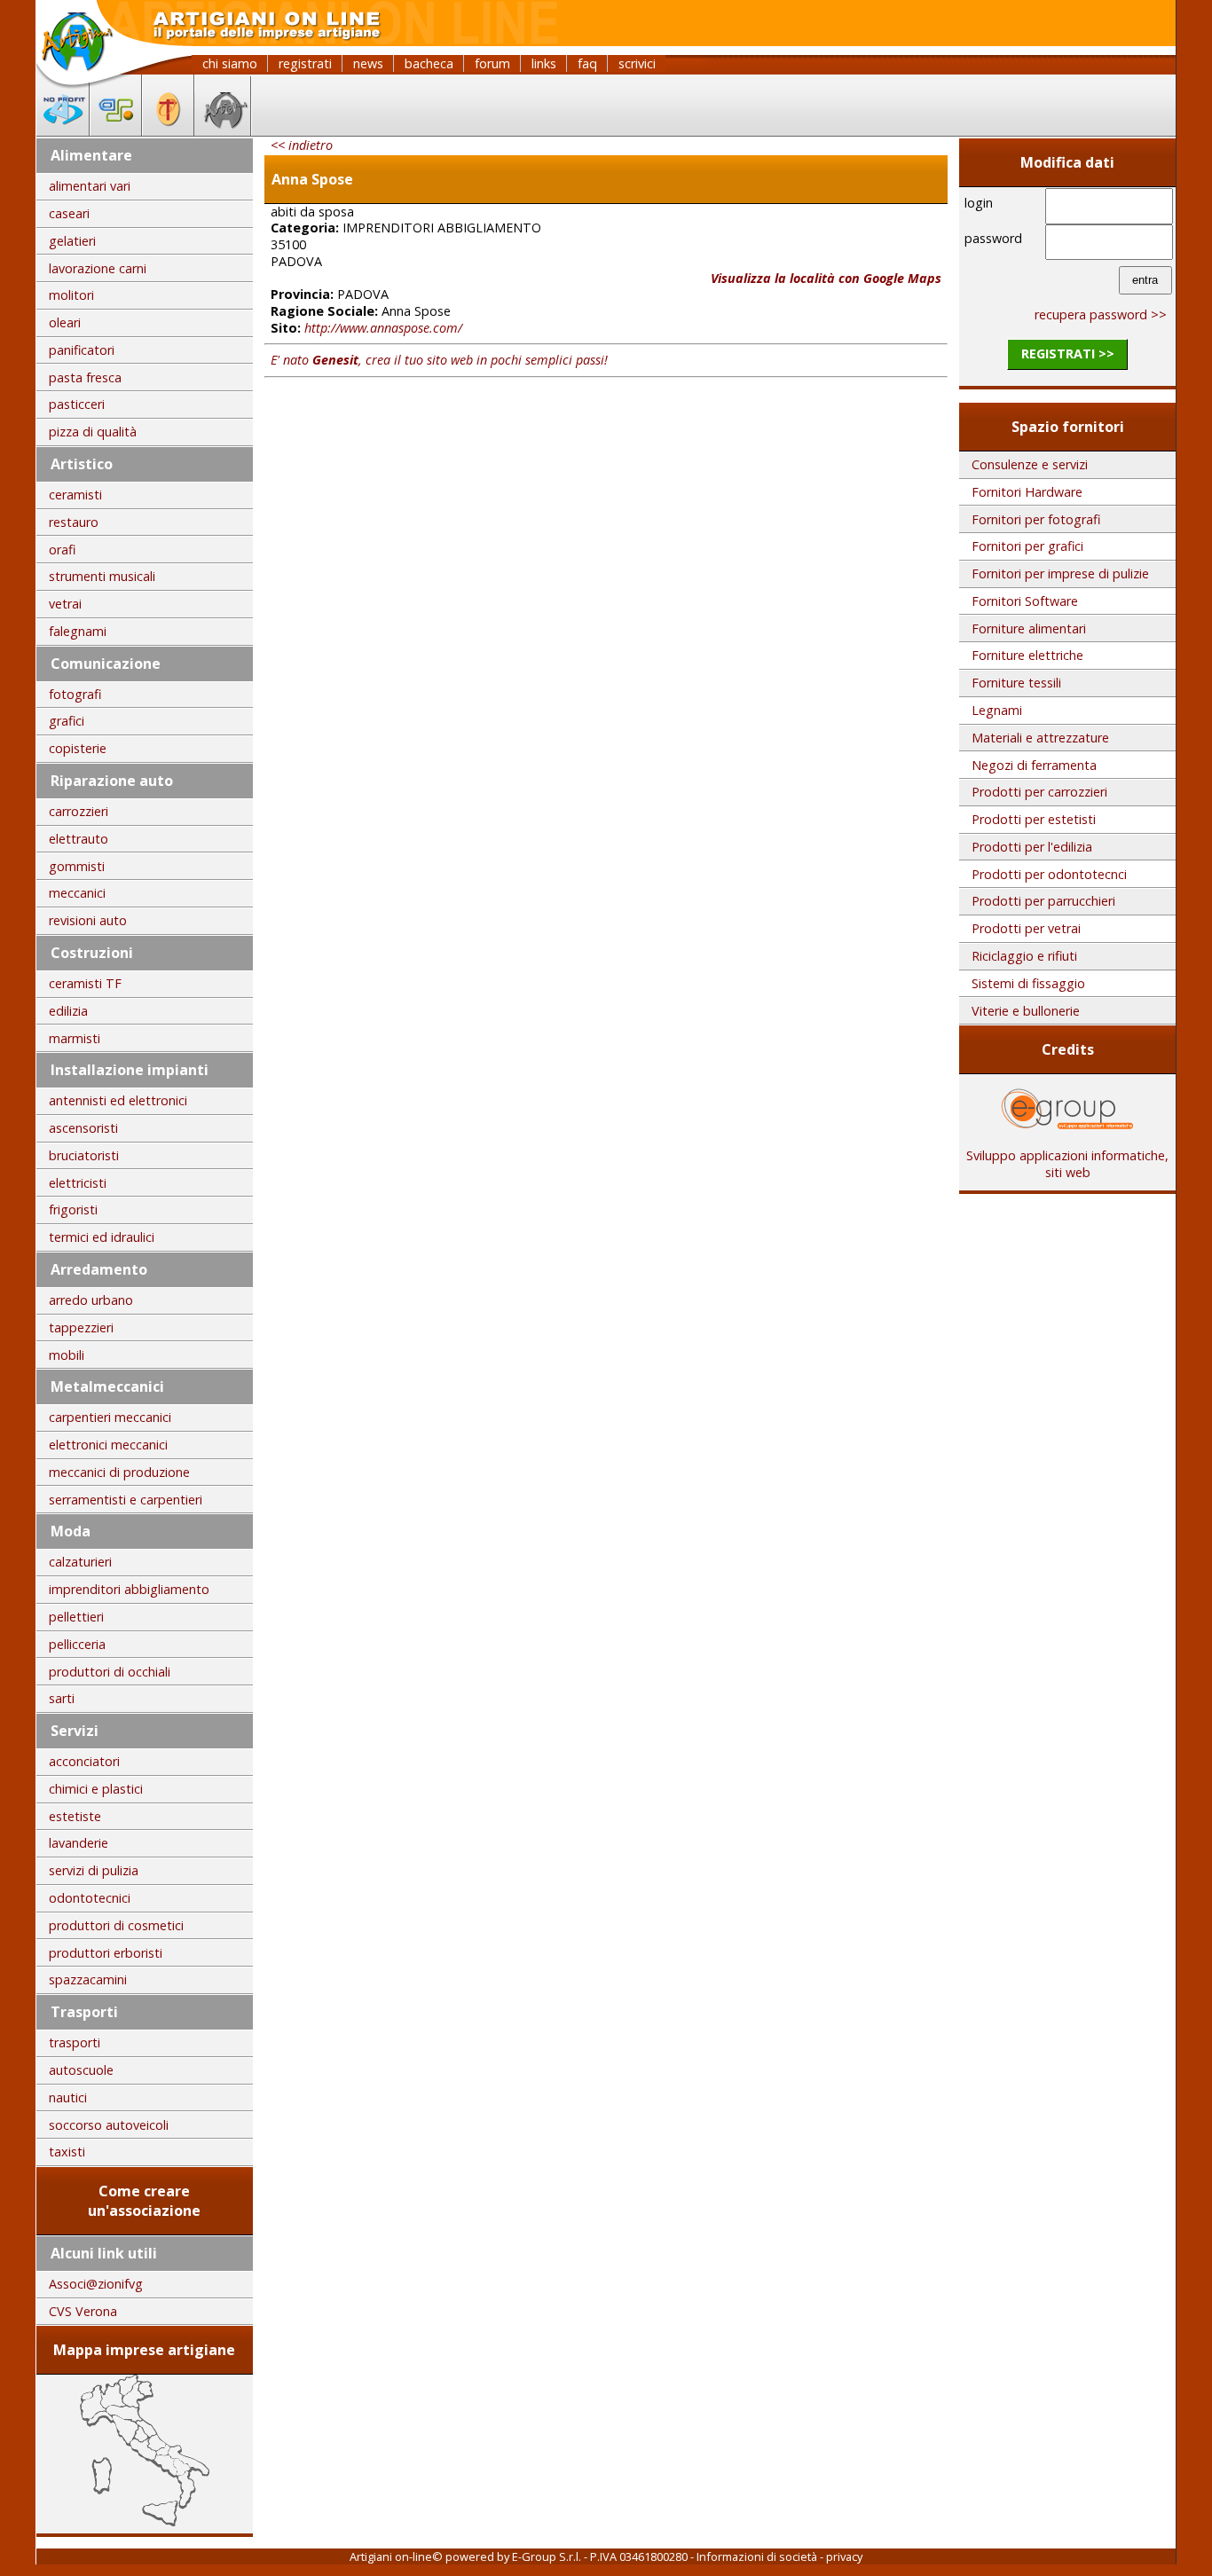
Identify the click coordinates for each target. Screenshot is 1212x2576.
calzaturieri (80, 1562)
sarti (62, 1698)
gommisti (77, 866)
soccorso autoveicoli (109, 2125)
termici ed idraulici (102, 1237)
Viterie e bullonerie (1026, 1011)
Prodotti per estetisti (1034, 819)
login (979, 203)
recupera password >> (1101, 314)
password (993, 238)
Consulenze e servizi (1030, 464)
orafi (62, 550)
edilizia (68, 1011)
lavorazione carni (98, 268)
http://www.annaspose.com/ (383, 328)
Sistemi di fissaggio (1028, 983)
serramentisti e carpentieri (126, 1500)
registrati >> (1068, 353)
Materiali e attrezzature (1040, 738)
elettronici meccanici (108, 1445)
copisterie (78, 748)
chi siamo (230, 63)
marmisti (75, 1038)
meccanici (77, 893)
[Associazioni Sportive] (116, 130)
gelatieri (72, 241)
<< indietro (302, 145)
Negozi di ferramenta (1034, 765)
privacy (844, 2556)
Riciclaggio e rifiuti (1024, 956)
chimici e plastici (96, 1789)
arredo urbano (91, 1300)
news (368, 63)
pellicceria (77, 1644)
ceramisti (75, 495)
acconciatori (84, 1761)
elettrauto (79, 839)
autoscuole (81, 2070)
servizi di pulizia (94, 1870)
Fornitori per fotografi (1036, 519)
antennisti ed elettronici (118, 1100)
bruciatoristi (84, 1155)
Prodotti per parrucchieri (1043, 901)
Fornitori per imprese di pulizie (1060, 573)
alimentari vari (90, 186)
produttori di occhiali (110, 1672)
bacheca (429, 63)
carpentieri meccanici (110, 1417)
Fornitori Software (1025, 601)
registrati (305, 63)
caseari (69, 213)
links (544, 63)
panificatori (82, 350)
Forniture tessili (1016, 683)
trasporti (75, 2042)
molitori (71, 295)
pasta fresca (85, 377)
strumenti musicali (102, 576)
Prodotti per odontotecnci (1049, 874)
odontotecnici (90, 1898)
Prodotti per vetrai (1026, 928)
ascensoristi (83, 1128)
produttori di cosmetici (116, 1925)
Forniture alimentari (1029, 628)
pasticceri (77, 404)
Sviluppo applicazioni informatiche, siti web (1067, 1164)
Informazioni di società (757, 2556)
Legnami (997, 710)
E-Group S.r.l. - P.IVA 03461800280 (600, 2556)
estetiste (75, 1816)
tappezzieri (81, 1327)
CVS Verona (83, 2311)
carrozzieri (79, 811)
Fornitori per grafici (1027, 546)
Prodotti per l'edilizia (1032, 847)
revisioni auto (88, 920)
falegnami (78, 631)
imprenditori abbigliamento (129, 1589)
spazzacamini (88, 1979)
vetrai (65, 604)
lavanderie (79, 1843)
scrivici (637, 63)
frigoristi (73, 1209)
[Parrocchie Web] (168, 130)
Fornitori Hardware (1027, 492)
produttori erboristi (106, 1953)
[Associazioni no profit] (63, 130)
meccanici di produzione (119, 1472)
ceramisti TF (85, 983)
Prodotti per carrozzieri (1039, 792)
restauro (74, 522)
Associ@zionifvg (96, 2284)
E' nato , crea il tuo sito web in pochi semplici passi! (439, 360)
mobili (67, 1355)
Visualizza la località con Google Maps (826, 278)
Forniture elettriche (1027, 655)
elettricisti (78, 1183)
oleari (65, 322)
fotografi (75, 694)
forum (492, 63)
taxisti (67, 2152)
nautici (68, 2097)
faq (587, 63)
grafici (67, 721)
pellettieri (76, 1617)
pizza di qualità (93, 432)
